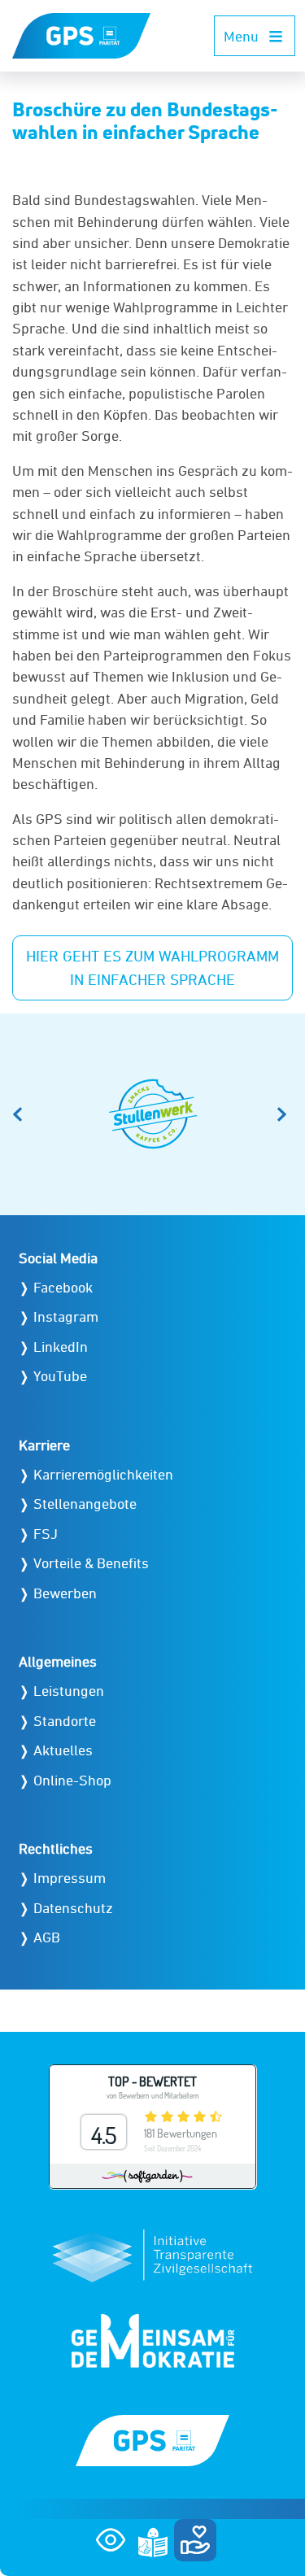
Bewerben (65, 1593)
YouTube (60, 1376)
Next (285, 1114)
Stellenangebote (85, 1504)
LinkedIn (61, 1347)
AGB (47, 1937)
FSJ (46, 1534)
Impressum (70, 1878)
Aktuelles (63, 1750)
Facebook (63, 1287)
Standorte (65, 1721)
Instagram (66, 1316)
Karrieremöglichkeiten (103, 1474)
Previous (20, 1114)
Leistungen (69, 1691)
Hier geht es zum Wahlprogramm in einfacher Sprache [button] (152, 968)
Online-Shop (72, 1780)
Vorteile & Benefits (91, 1563)
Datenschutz (73, 1908)
